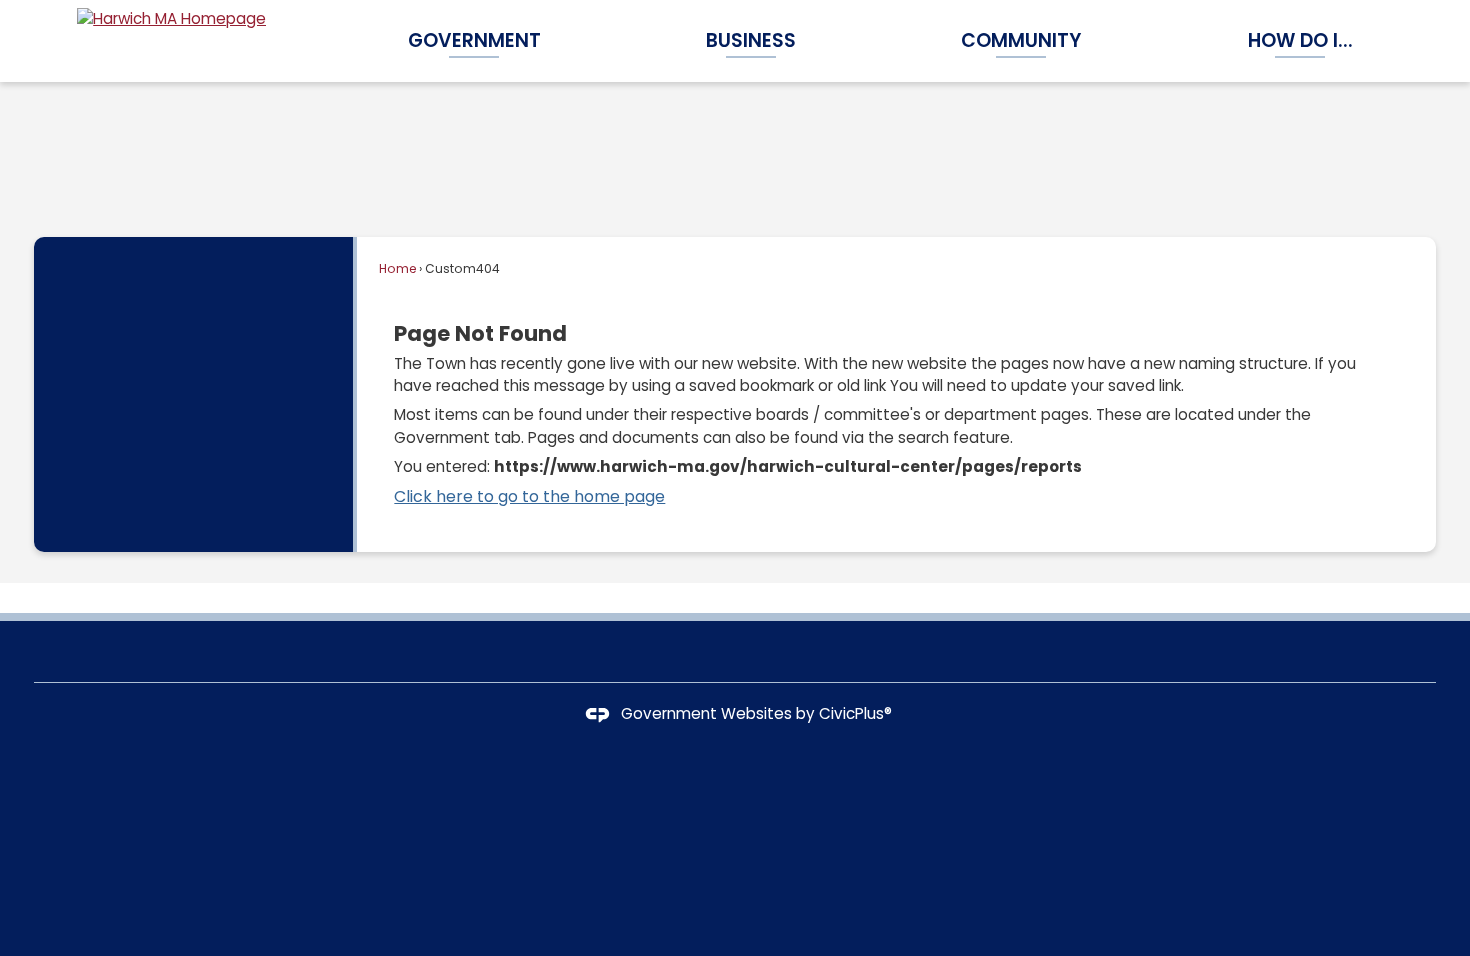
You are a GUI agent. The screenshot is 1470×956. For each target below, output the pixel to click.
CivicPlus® (855, 713)
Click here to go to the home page (529, 496)
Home (397, 268)
